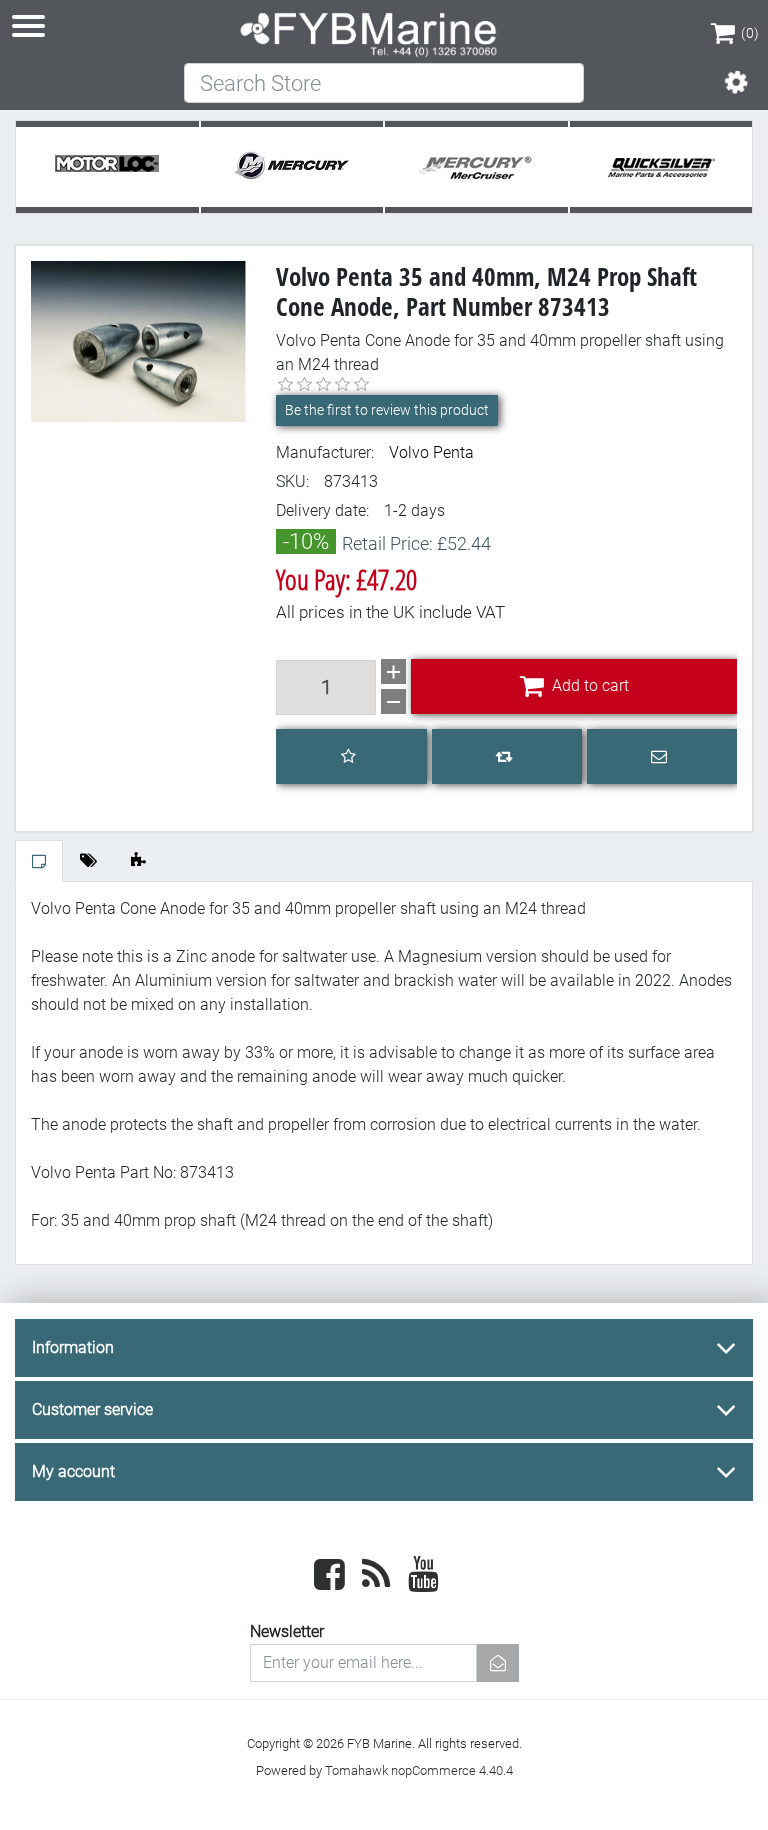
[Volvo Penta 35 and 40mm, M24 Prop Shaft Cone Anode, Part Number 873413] (138, 340)
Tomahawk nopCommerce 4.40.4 (419, 1770)
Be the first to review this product (387, 410)
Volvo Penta (431, 452)
